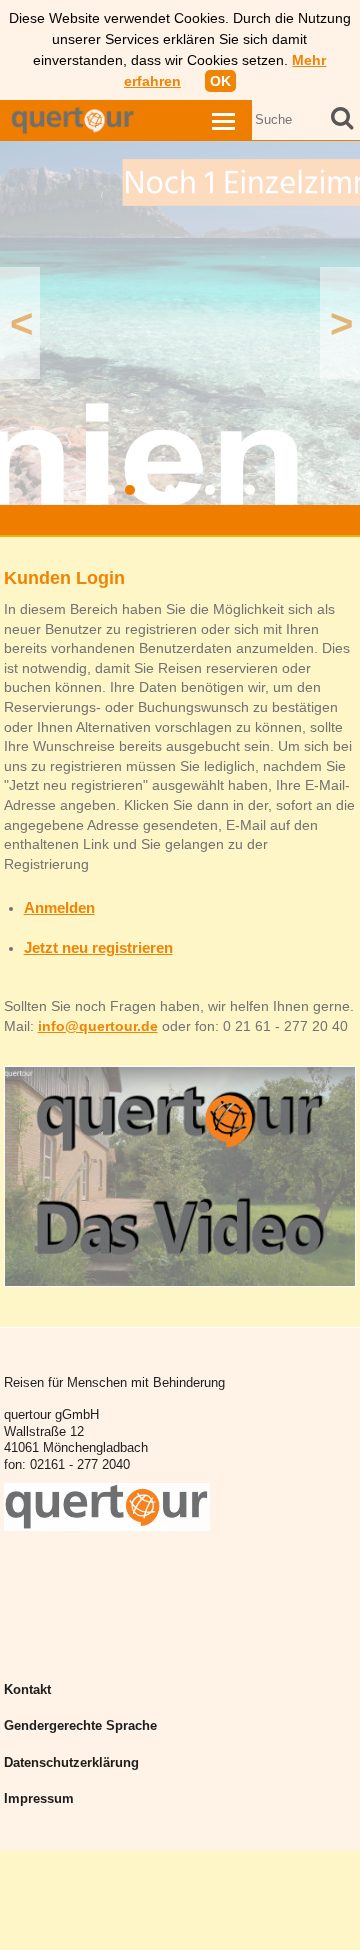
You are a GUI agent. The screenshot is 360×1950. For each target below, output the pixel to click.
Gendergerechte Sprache (80, 1726)
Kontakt (27, 1690)
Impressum (39, 1799)
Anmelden (59, 907)
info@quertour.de (98, 1026)
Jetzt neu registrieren (98, 947)
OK (220, 81)
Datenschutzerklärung (71, 1763)
